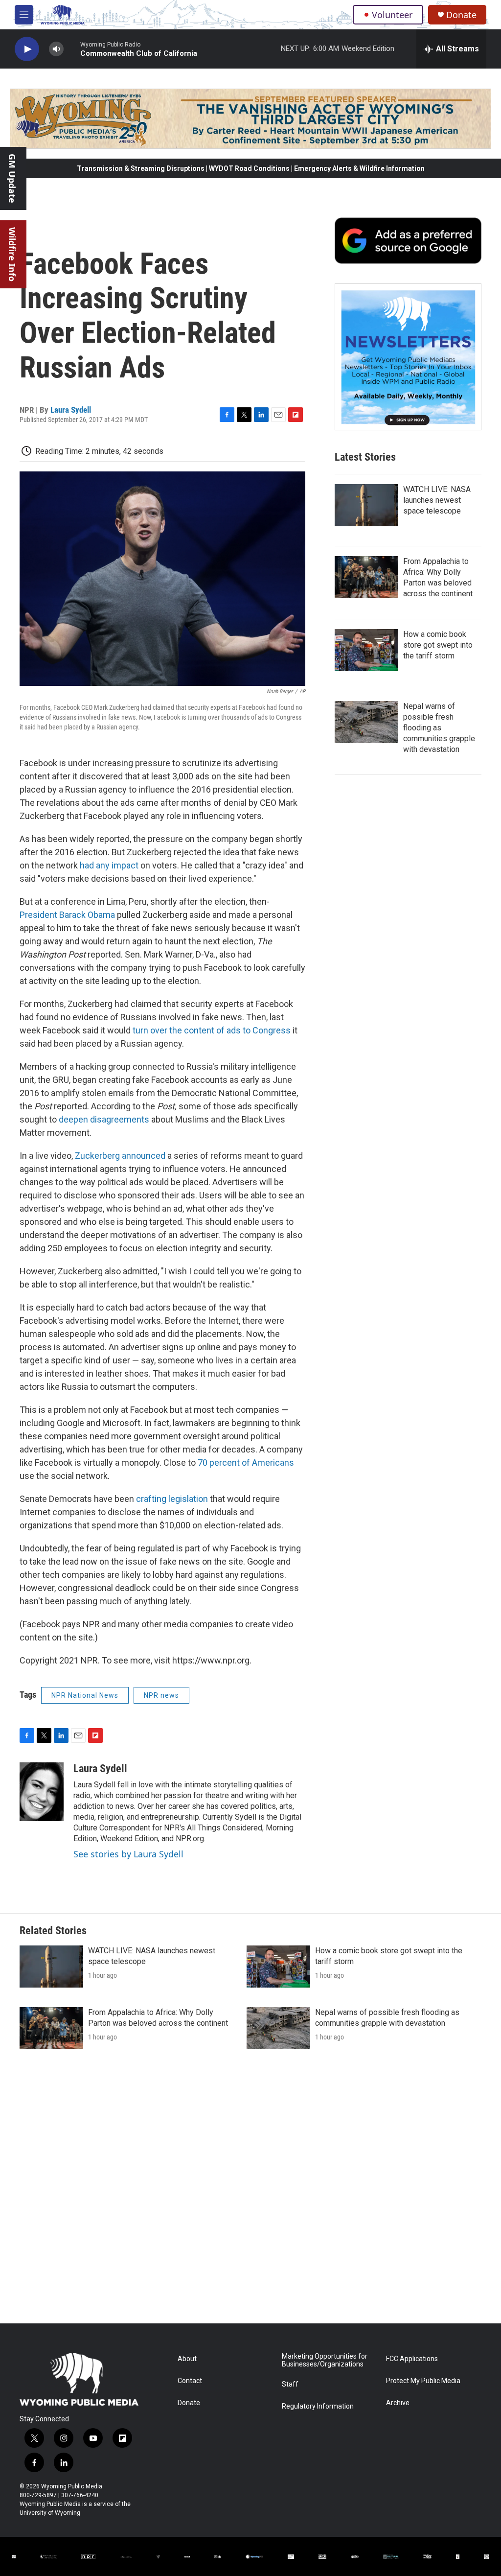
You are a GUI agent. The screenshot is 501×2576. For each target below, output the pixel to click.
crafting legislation (172, 1499)
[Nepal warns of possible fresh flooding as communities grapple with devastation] (366, 722)
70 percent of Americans (246, 1463)
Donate (461, 15)
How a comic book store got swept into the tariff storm (438, 645)
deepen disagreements (104, 1119)
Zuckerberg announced (121, 1156)
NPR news (161, 1695)
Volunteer (392, 15)
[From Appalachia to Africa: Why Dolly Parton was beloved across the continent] (366, 577)
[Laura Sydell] (42, 1792)
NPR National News (85, 1695)
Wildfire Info (12, 254)
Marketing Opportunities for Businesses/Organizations (325, 2360)
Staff (290, 2384)
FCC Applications (412, 2359)
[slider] (72, 49)
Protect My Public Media (423, 2381)
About (187, 2359)
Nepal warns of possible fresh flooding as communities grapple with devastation (439, 728)
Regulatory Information (318, 2406)
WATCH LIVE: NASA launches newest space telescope (437, 500)
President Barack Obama (68, 915)
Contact (190, 2381)
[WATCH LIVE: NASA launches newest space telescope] (366, 505)
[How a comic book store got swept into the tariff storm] (366, 650)
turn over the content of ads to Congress (212, 1030)
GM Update (12, 178)
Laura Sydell (71, 410)
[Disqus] (250, 2191)
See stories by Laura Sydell (128, 1854)
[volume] (56, 49)
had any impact (109, 865)
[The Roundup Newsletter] (408, 357)
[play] (27, 49)
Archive (398, 2403)
